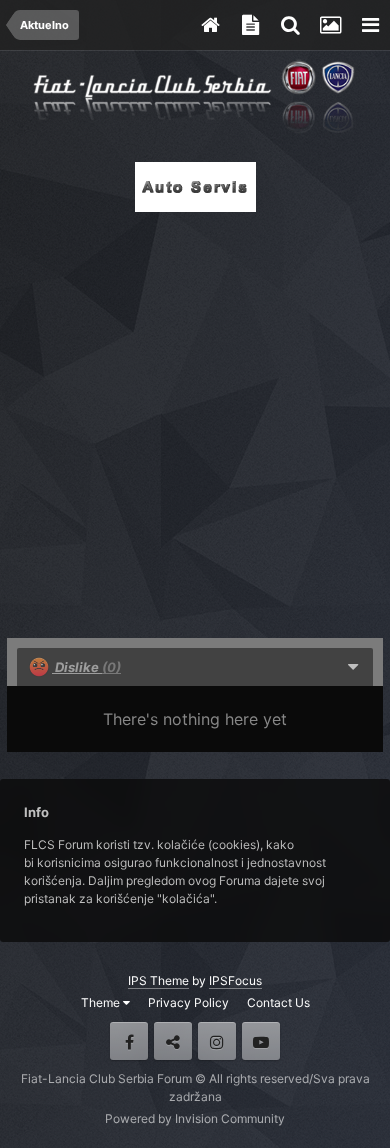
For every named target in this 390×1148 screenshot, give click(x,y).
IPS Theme (158, 980)
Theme (102, 1002)
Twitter (173, 1041)
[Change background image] (330, 25)
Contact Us (278, 1002)
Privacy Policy (188, 1002)
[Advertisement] (195, 419)
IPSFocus (235, 980)
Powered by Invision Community (195, 1118)
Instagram (217, 1041)
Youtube (261, 1041)
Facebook (129, 1041)
